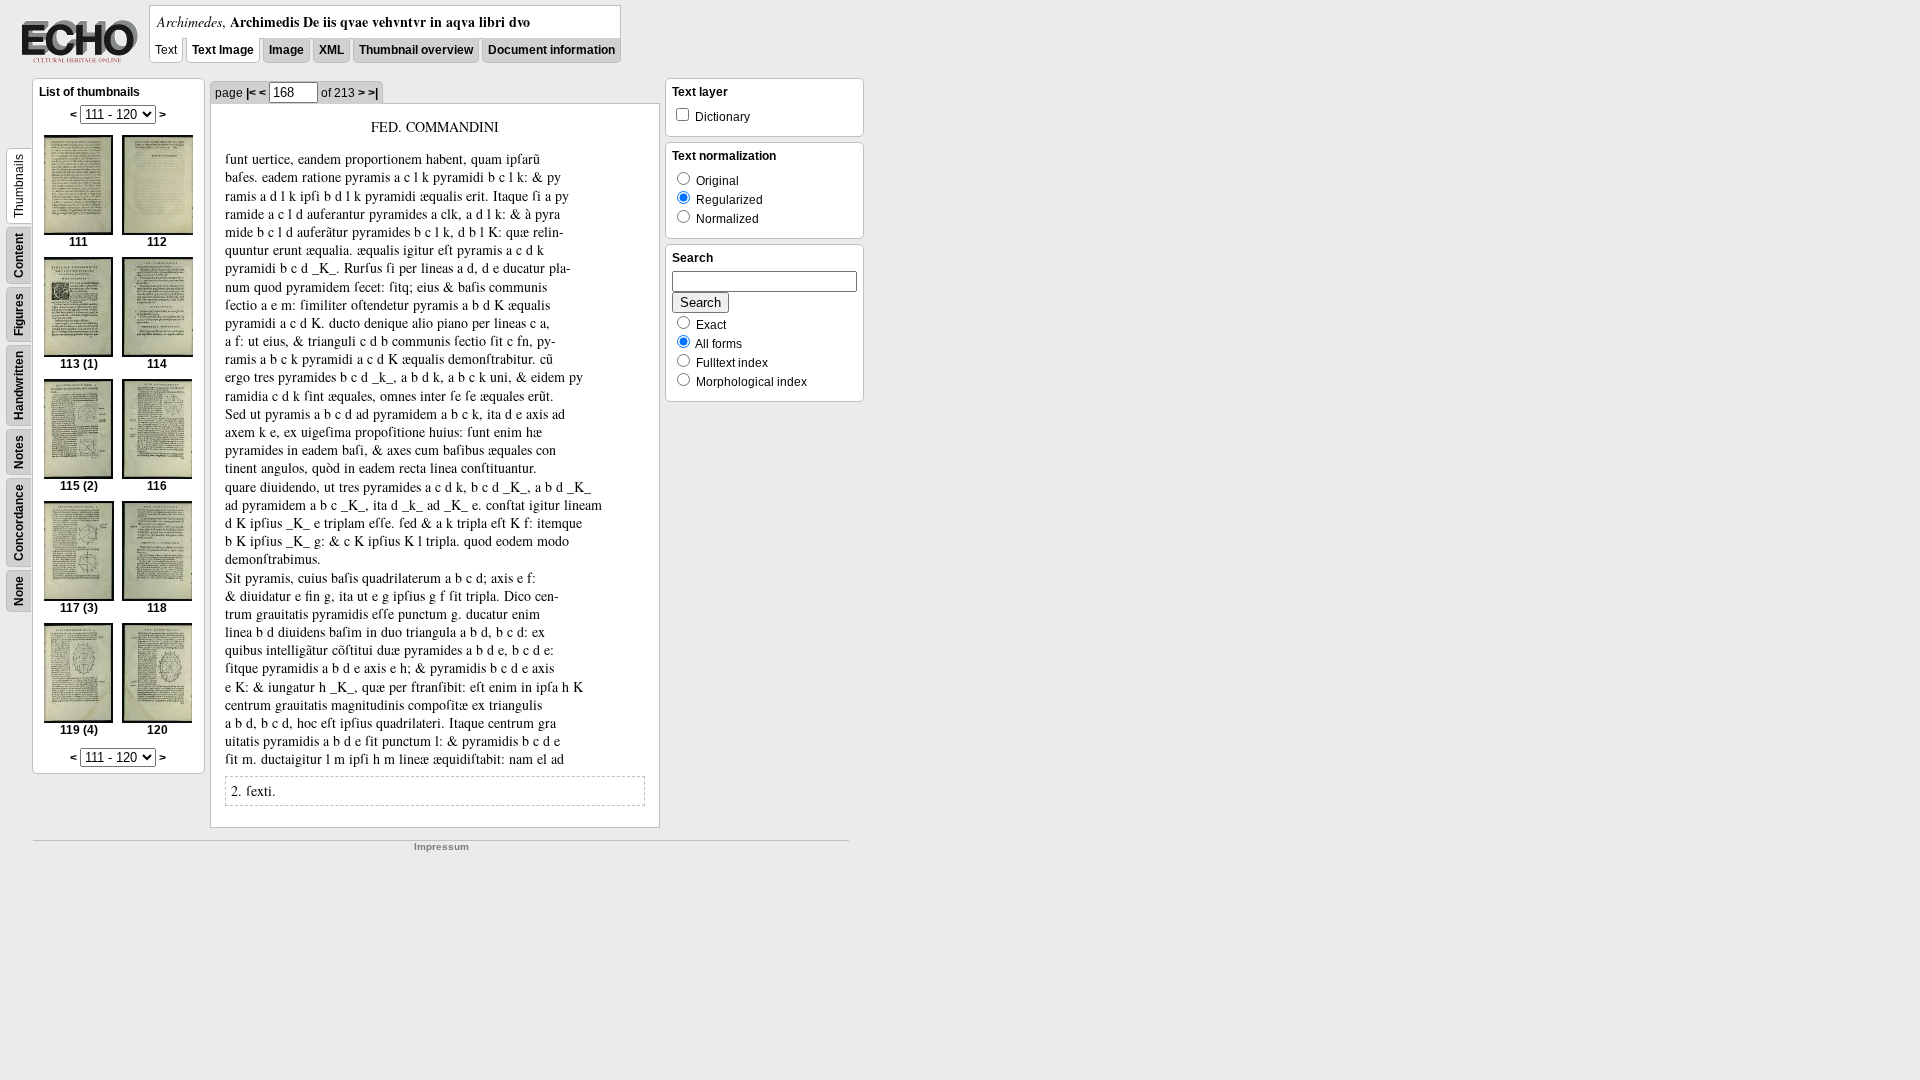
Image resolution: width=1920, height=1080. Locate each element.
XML (331, 50)
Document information (551, 50)
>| (373, 93)
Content (19, 255)
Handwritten (19, 385)
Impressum (441, 846)
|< (251, 93)
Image (286, 50)
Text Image (223, 50)
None (19, 591)
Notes (19, 452)
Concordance (19, 522)
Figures (19, 314)
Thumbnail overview (416, 50)
